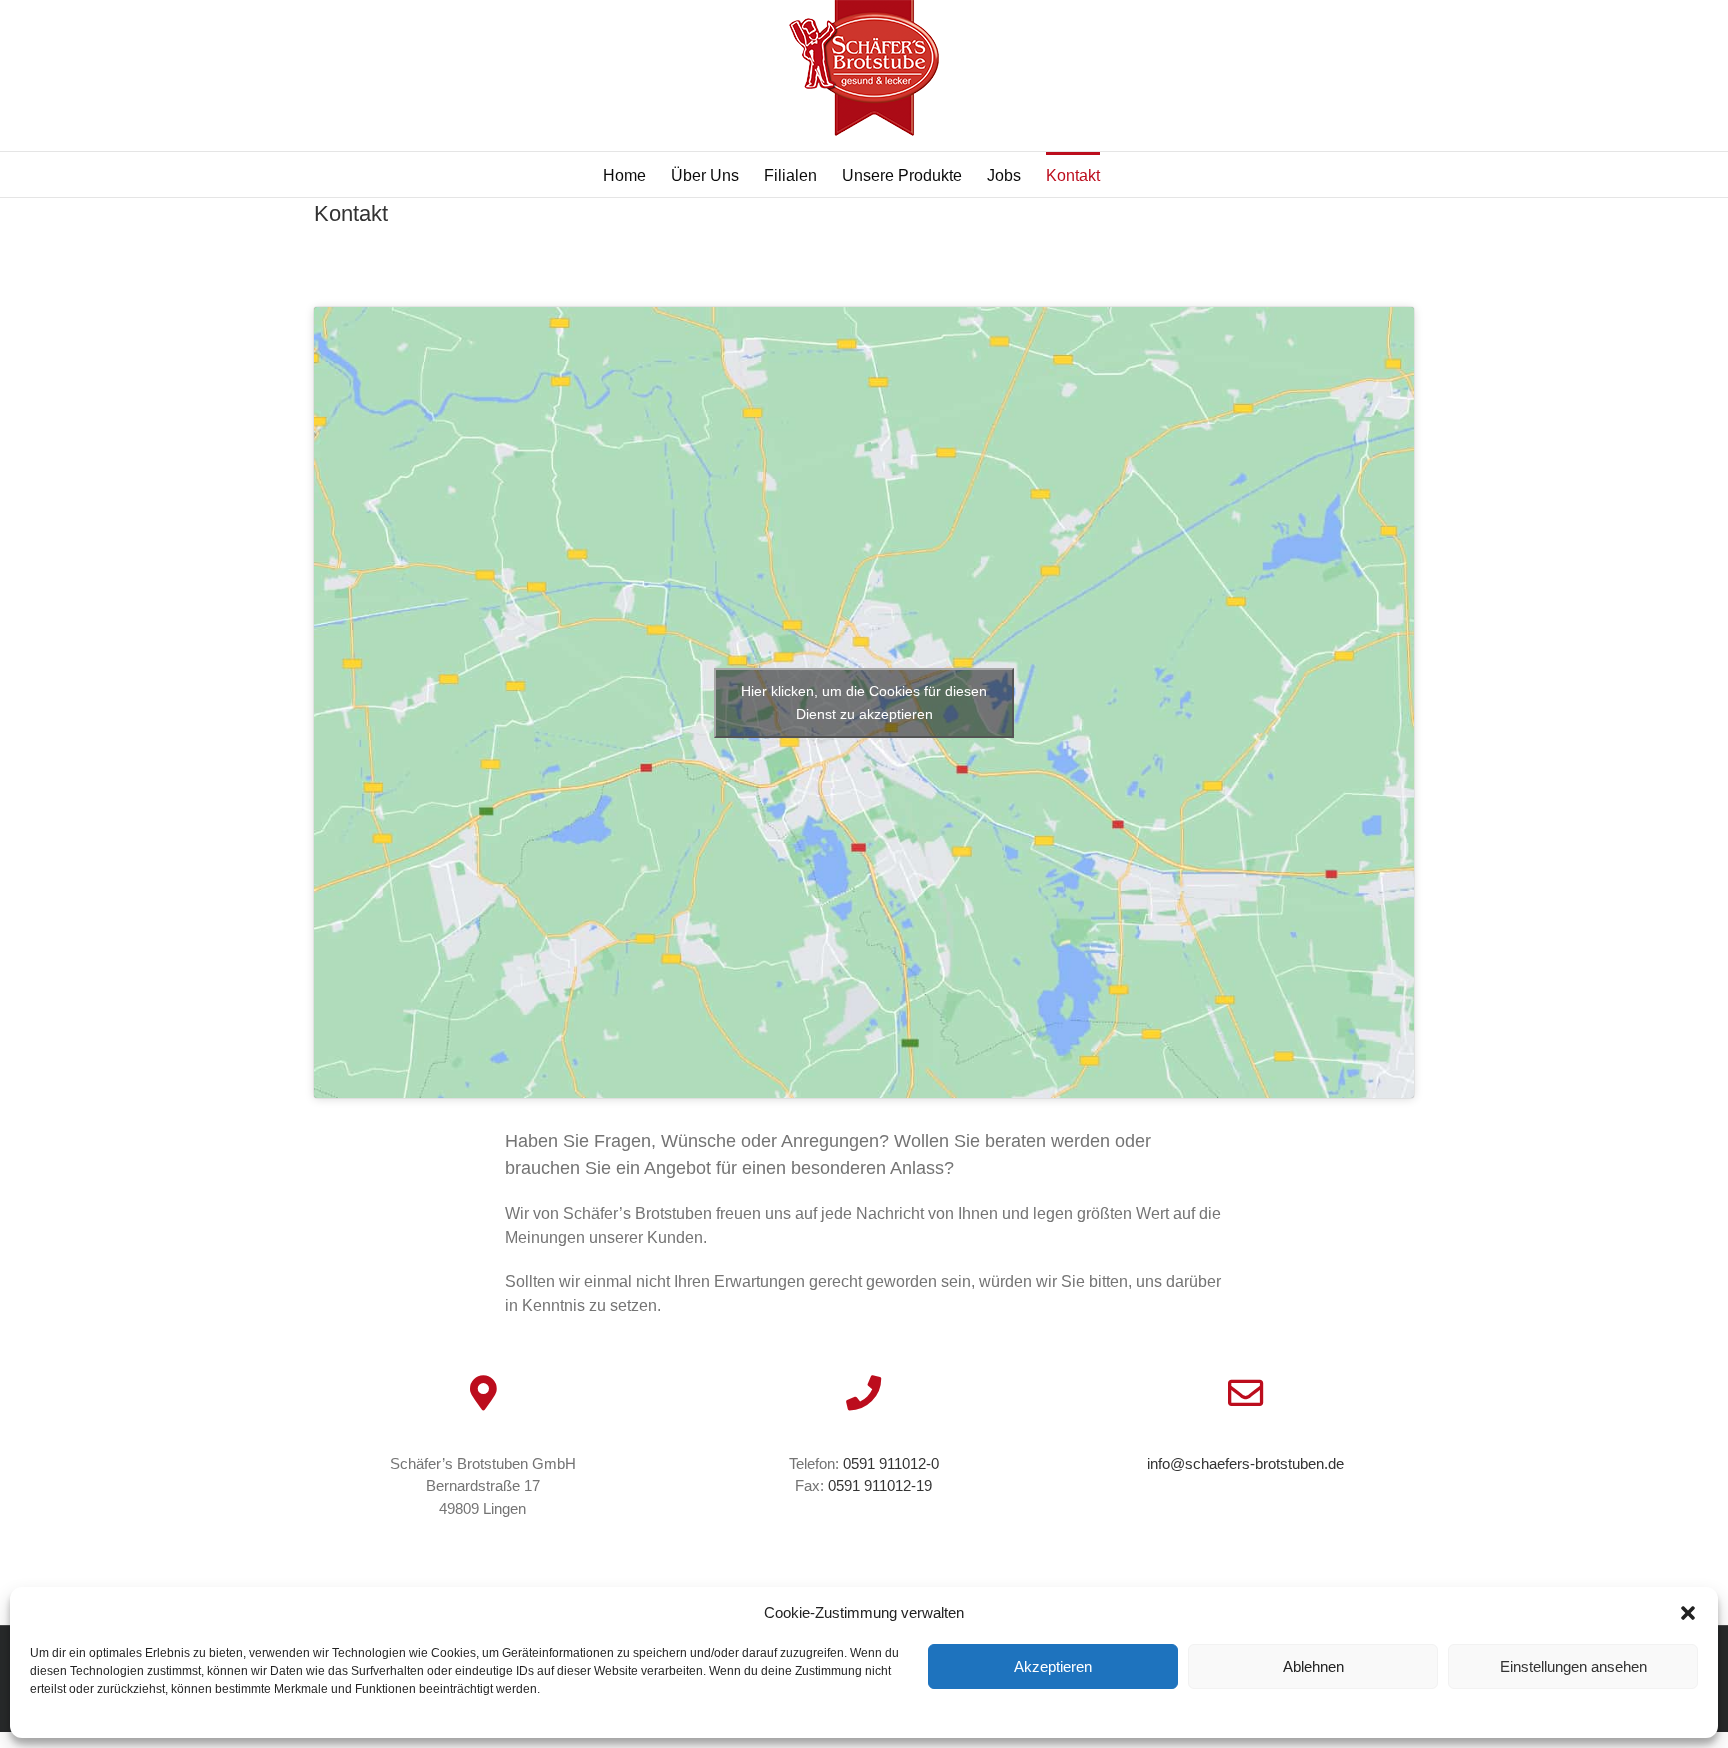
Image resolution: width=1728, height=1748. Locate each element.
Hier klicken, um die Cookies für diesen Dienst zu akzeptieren (864, 702)
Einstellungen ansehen (1573, 1666)
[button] (1688, 1613)
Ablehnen (1313, 1666)
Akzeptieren (1053, 1666)
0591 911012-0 (891, 1463)
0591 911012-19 (880, 1485)
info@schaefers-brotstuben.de (1245, 1463)
